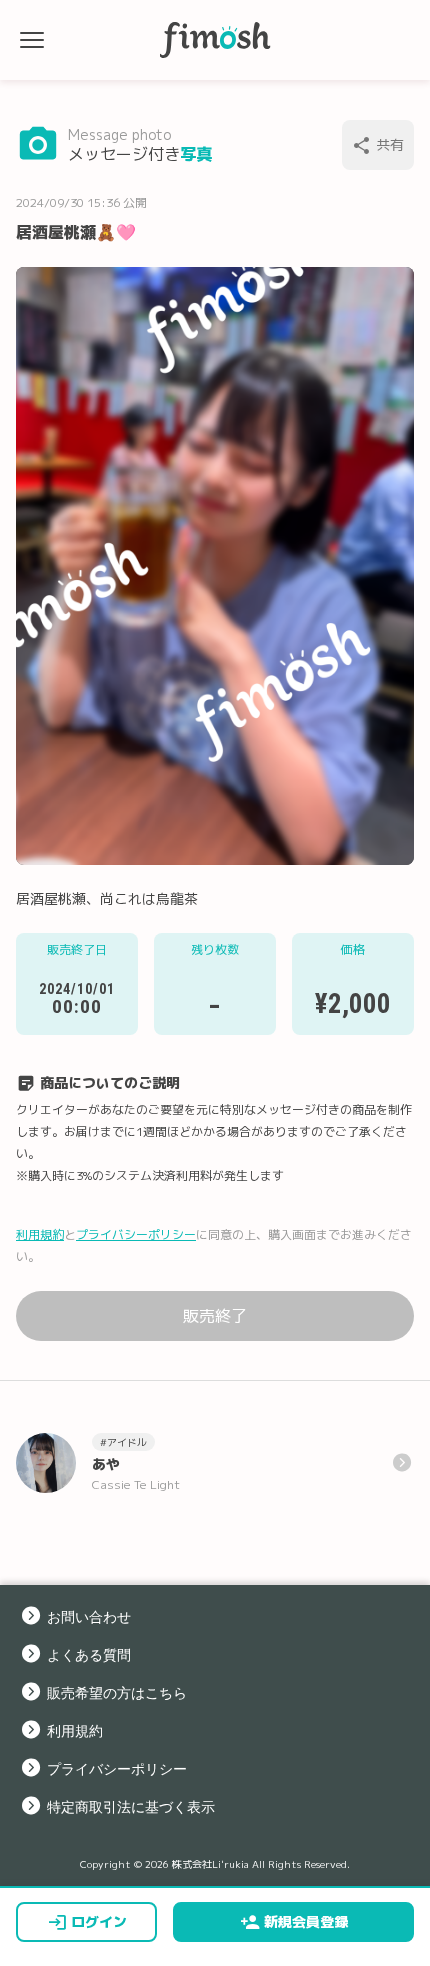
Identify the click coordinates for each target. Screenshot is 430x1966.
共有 (390, 144)
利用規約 (40, 1234)
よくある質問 (89, 1654)
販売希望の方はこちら (117, 1692)
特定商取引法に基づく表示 (131, 1806)
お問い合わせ (89, 1616)
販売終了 (215, 1316)
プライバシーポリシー (136, 1234)
